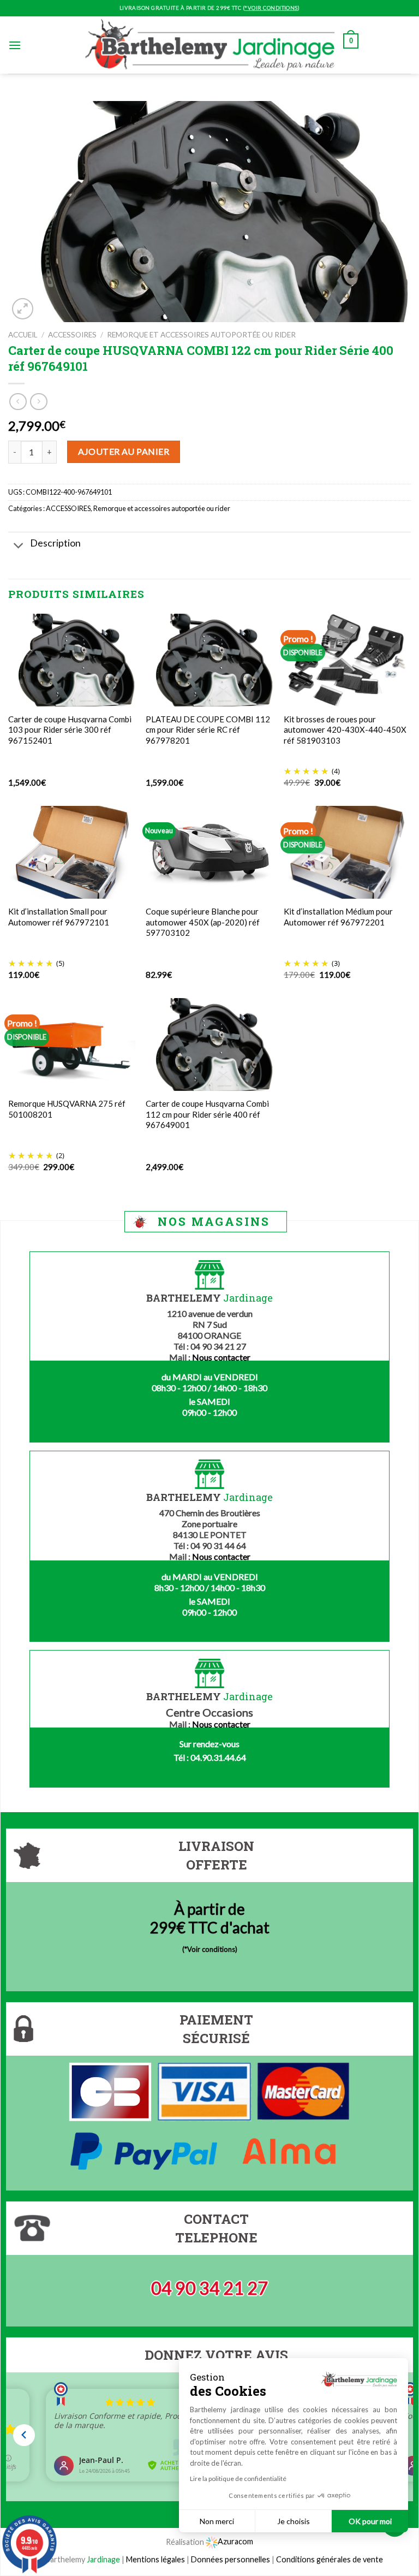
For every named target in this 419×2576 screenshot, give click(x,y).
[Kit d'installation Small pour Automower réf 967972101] (72, 853)
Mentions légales (155, 2559)
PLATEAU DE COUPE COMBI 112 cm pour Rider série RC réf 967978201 (208, 730)
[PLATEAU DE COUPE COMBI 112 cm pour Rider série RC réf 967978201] (209, 660)
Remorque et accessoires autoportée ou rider (201, 335)
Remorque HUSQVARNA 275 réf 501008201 (67, 1109)
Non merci (217, 2521)
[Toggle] (19, 547)
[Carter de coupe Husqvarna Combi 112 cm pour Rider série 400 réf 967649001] (209, 1044)
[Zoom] (23, 309)
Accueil (23, 335)
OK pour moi (370, 2521)
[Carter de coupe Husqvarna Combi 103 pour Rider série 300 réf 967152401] (72, 660)
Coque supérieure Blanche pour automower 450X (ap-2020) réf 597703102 (203, 922)
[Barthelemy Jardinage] (209, 45)
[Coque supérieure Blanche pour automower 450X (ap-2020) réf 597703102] (209, 852)
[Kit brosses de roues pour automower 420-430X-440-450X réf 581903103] (347, 660)
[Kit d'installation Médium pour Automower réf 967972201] (347, 852)
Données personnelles (231, 2559)
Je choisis (294, 2521)
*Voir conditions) (211, 1949)
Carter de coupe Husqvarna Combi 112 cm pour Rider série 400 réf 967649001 (207, 1114)
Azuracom (235, 2541)
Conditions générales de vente (330, 2559)
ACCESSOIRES (72, 335)
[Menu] (15, 45)
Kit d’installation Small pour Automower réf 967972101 (59, 917)
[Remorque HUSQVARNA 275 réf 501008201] (72, 1044)
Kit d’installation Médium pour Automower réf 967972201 (338, 917)
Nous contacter (221, 1357)
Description (55, 543)
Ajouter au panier (124, 451)
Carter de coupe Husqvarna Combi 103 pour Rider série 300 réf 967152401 (70, 730)
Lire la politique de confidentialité (238, 2479)
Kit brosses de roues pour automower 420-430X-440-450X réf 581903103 (345, 730)
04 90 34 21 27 (209, 2288)
